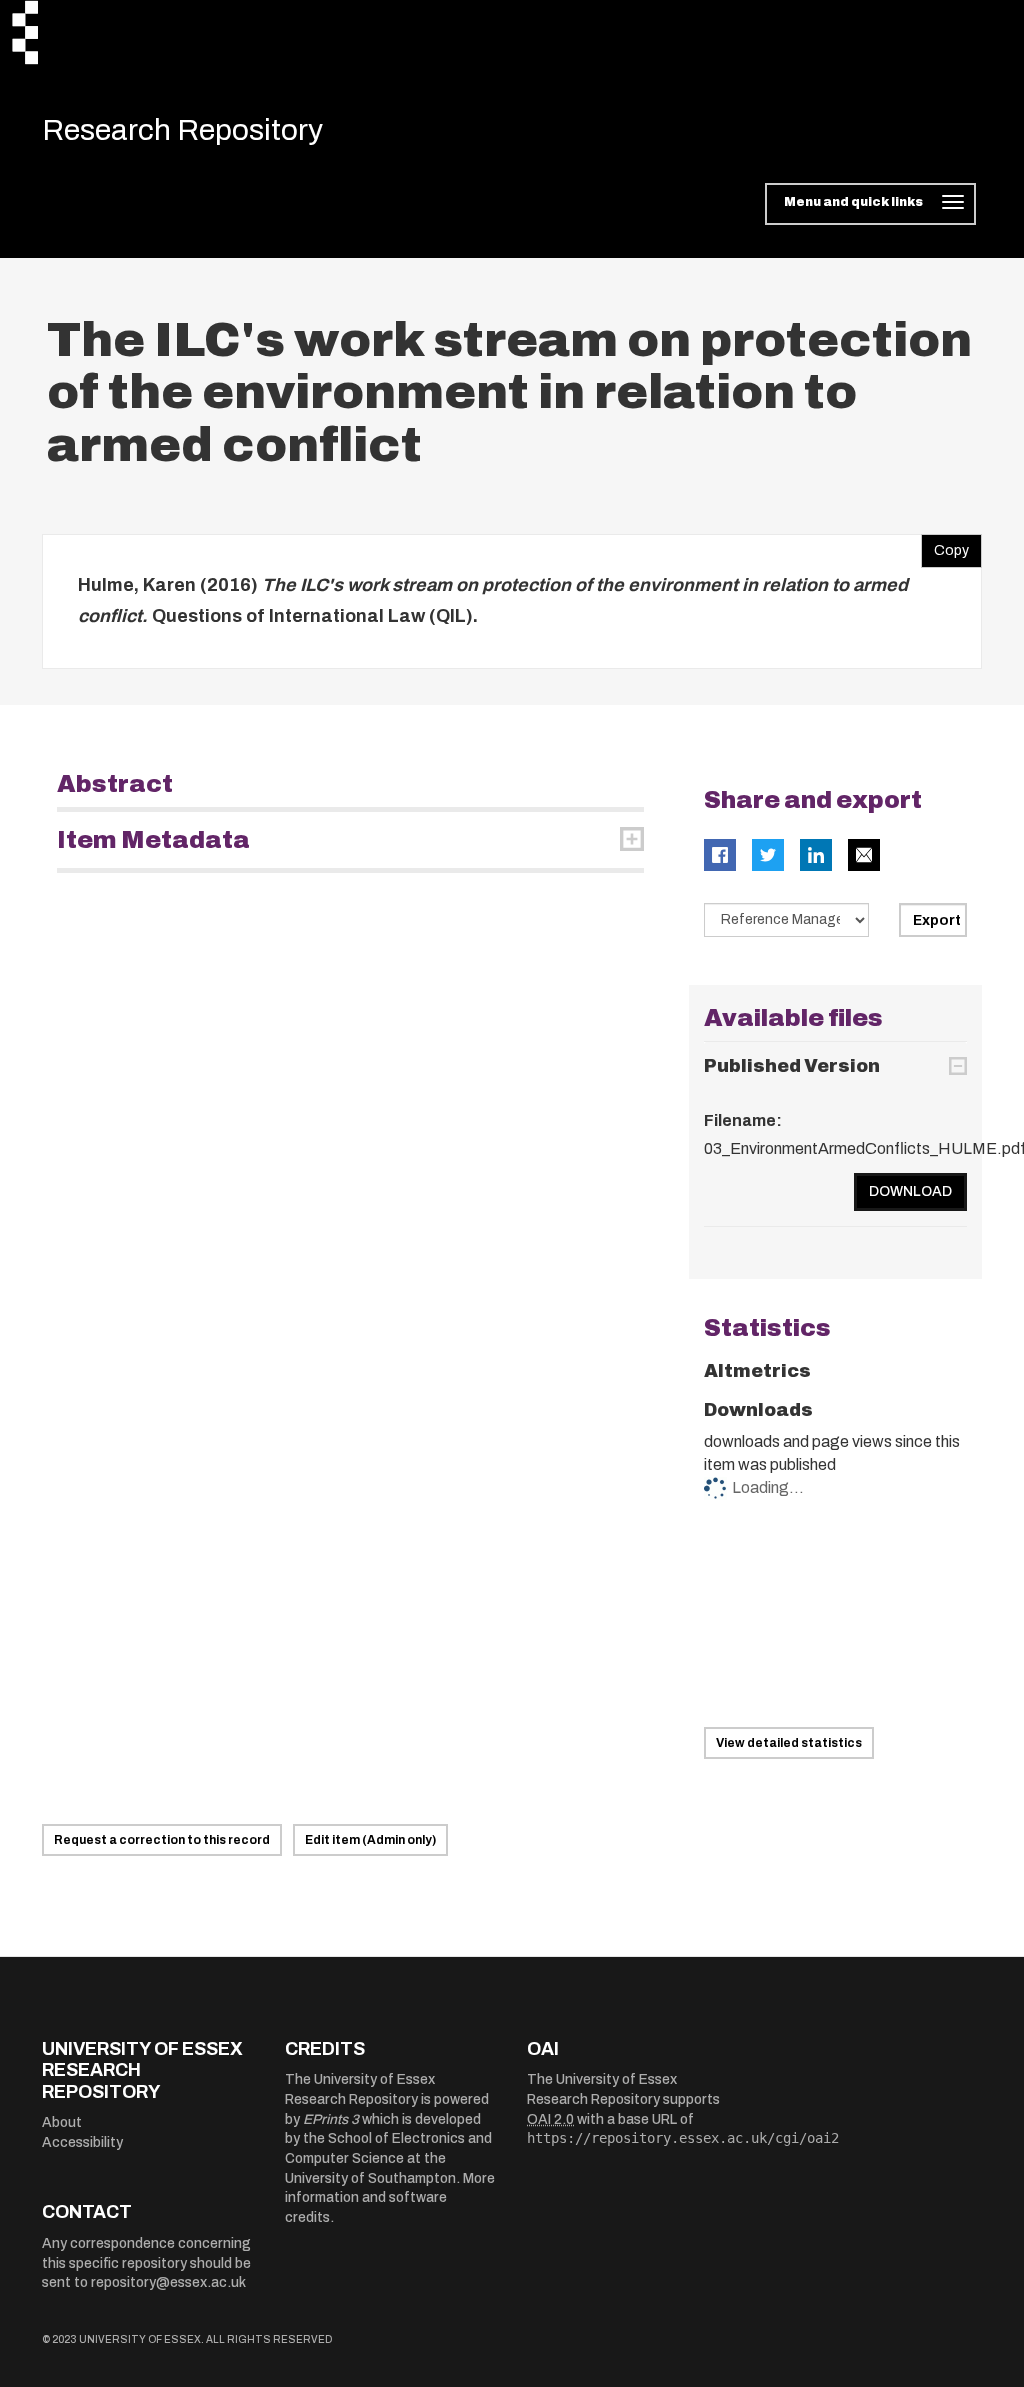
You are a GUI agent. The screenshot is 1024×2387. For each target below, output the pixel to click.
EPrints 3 (331, 2119)
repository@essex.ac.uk (168, 2282)
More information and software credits (390, 2198)
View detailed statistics (789, 1743)
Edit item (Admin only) (370, 1840)
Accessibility (82, 2142)
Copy (945, 546)
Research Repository (182, 130)
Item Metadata (153, 840)
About (62, 2122)
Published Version (792, 1066)
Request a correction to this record (162, 1840)
